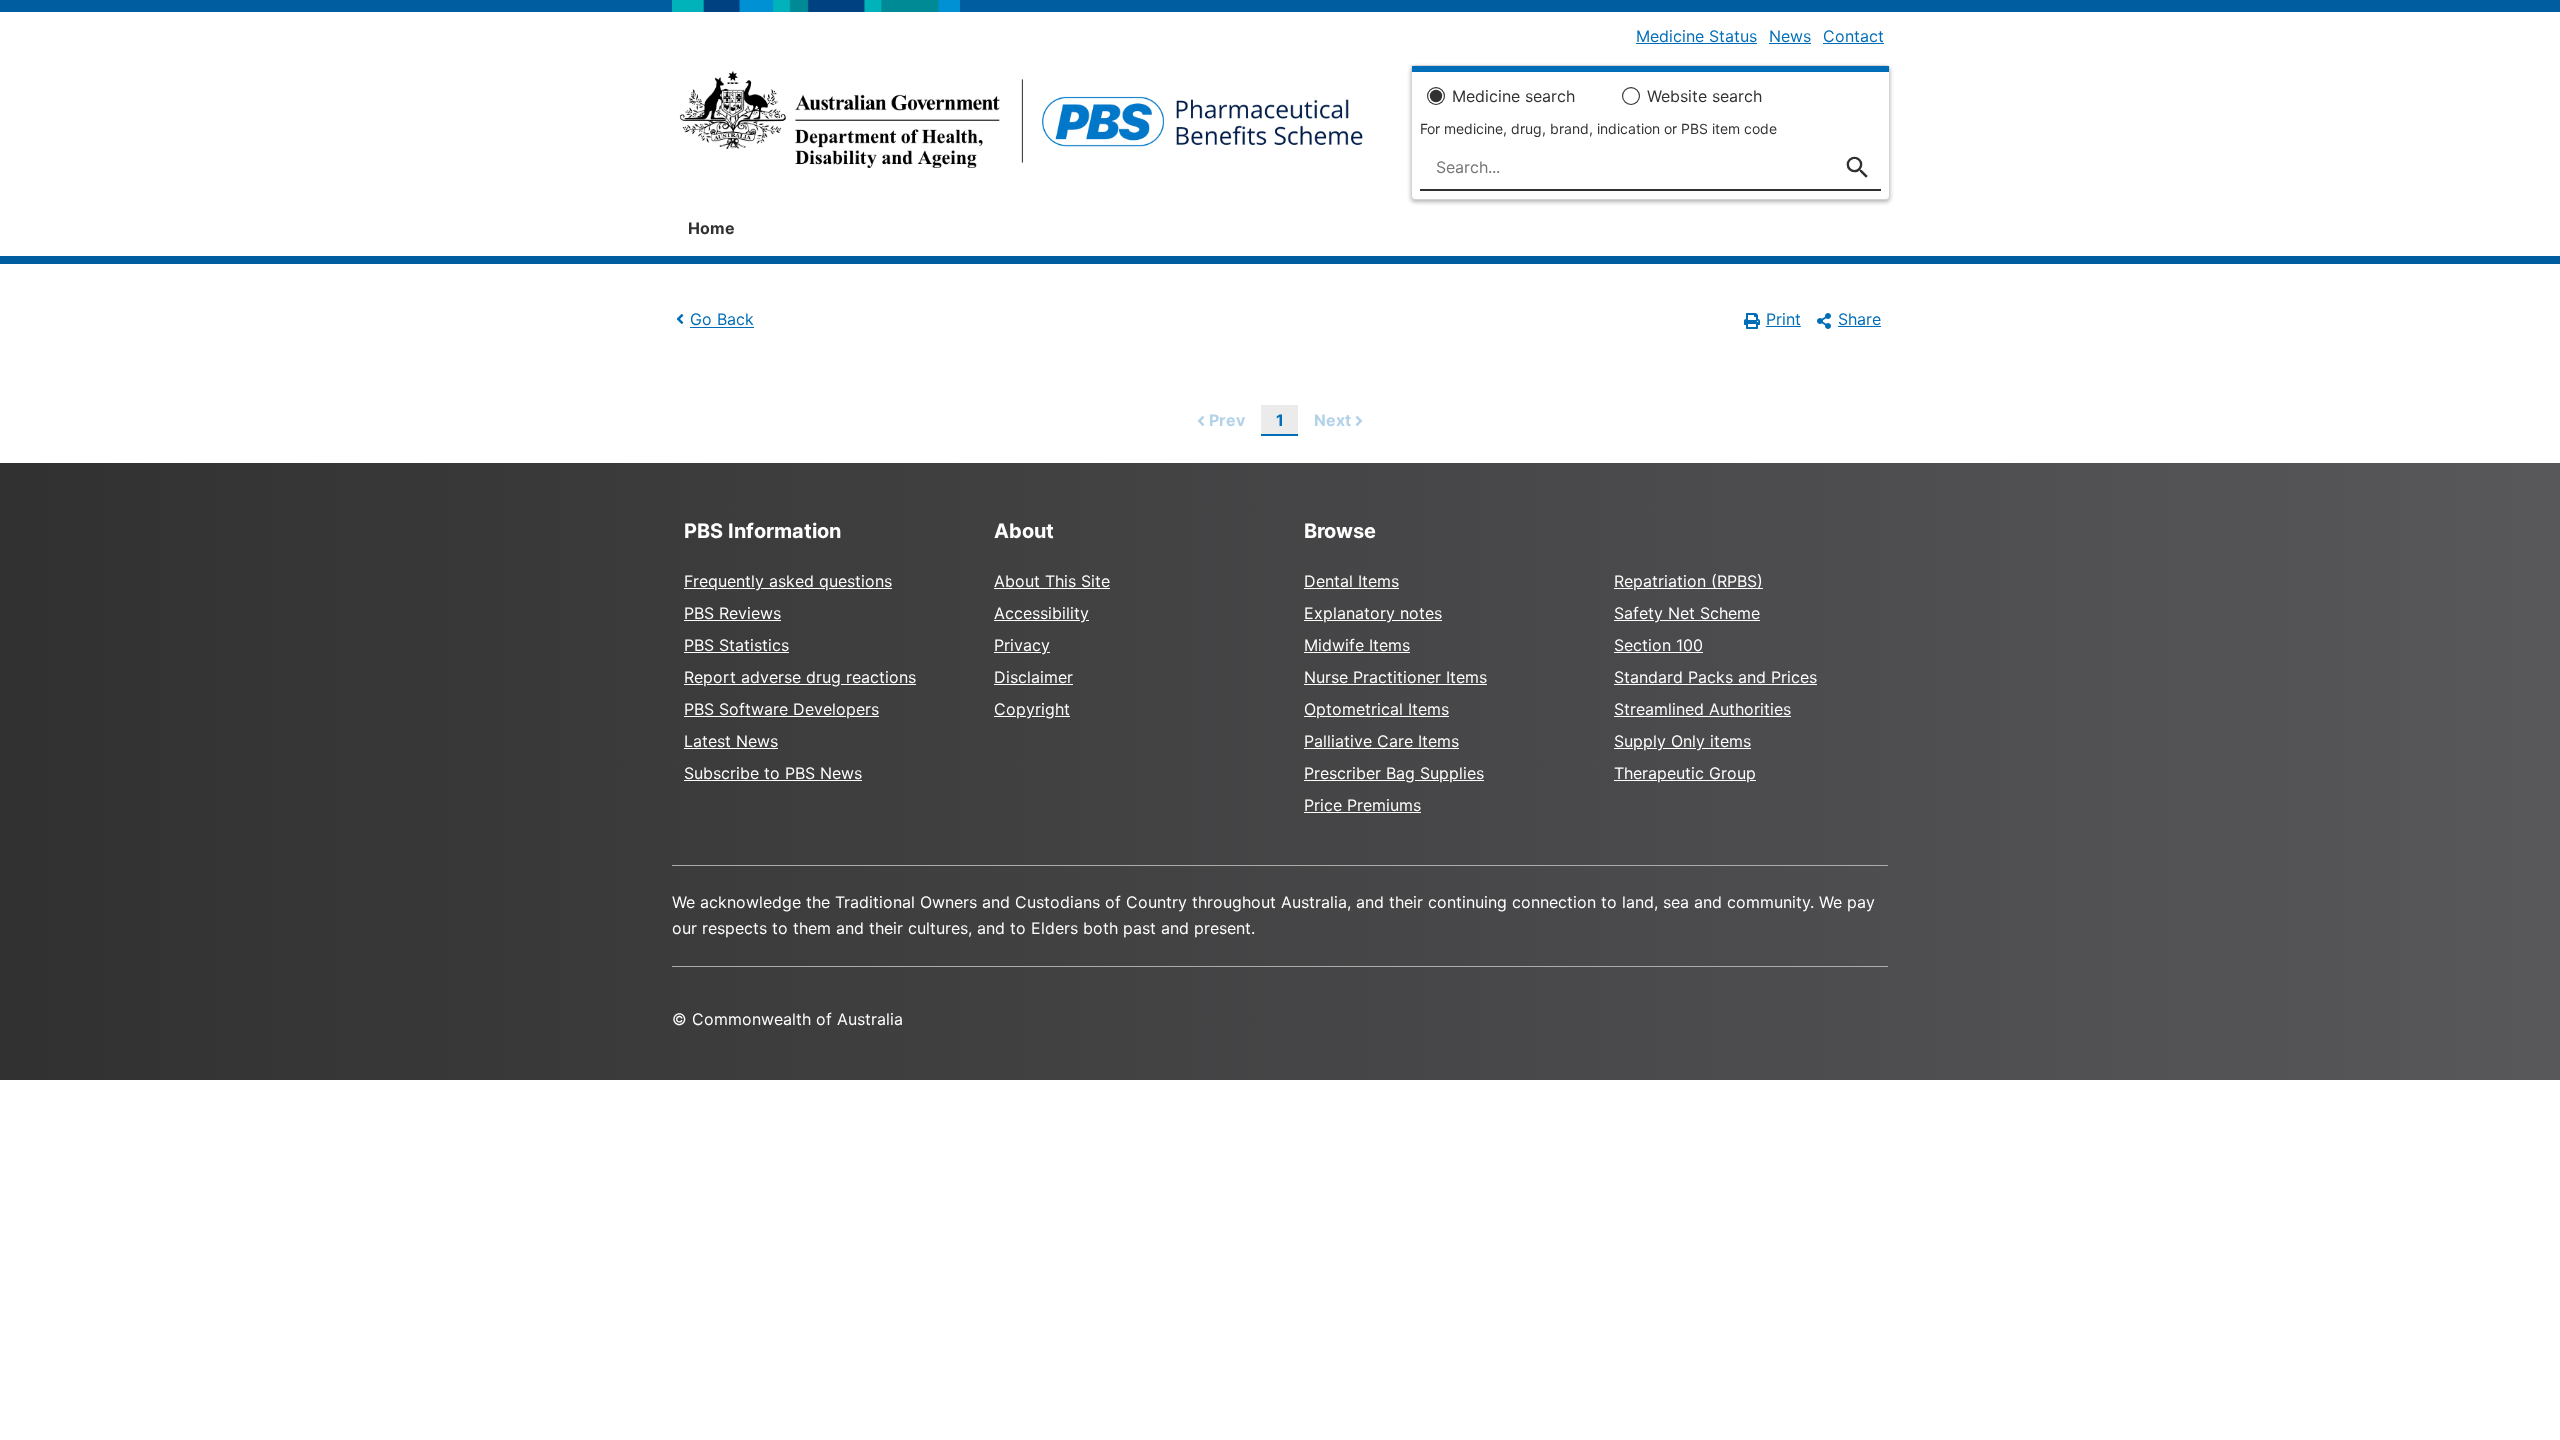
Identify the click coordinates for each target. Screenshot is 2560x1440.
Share (1859, 319)
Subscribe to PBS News (773, 773)
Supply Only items (1682, 741)
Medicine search (1513, 96)
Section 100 (1658, 645)
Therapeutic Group (1685, 773)
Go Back (722, 320)
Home (711, 228)
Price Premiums (1362, 805)
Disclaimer (1033, 677)
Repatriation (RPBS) (1688, 581)
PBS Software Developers (781, 709)
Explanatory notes (1373, 613)
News (1790, 36)
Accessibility (1041, 613)
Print (1783, 319)
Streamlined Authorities (1702, 709)
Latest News (731, 741)
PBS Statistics (736, 645)
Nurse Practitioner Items (1395, 677)
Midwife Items (1357, 645)
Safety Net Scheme (1687, 613)
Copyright (1032, 709)
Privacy (1022, 645)
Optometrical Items (1376, 709)
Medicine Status (1696, 36)
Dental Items (1351, 581)
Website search (1704, 96)
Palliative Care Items (1381, 741)
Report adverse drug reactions (800, 677)
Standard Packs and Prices (1715, 677)
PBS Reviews (732, 613)
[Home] (1021, 126)
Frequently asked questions (788, 581)
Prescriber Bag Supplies (1394, 773)
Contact (1853, 36)
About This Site (1052, 581)
